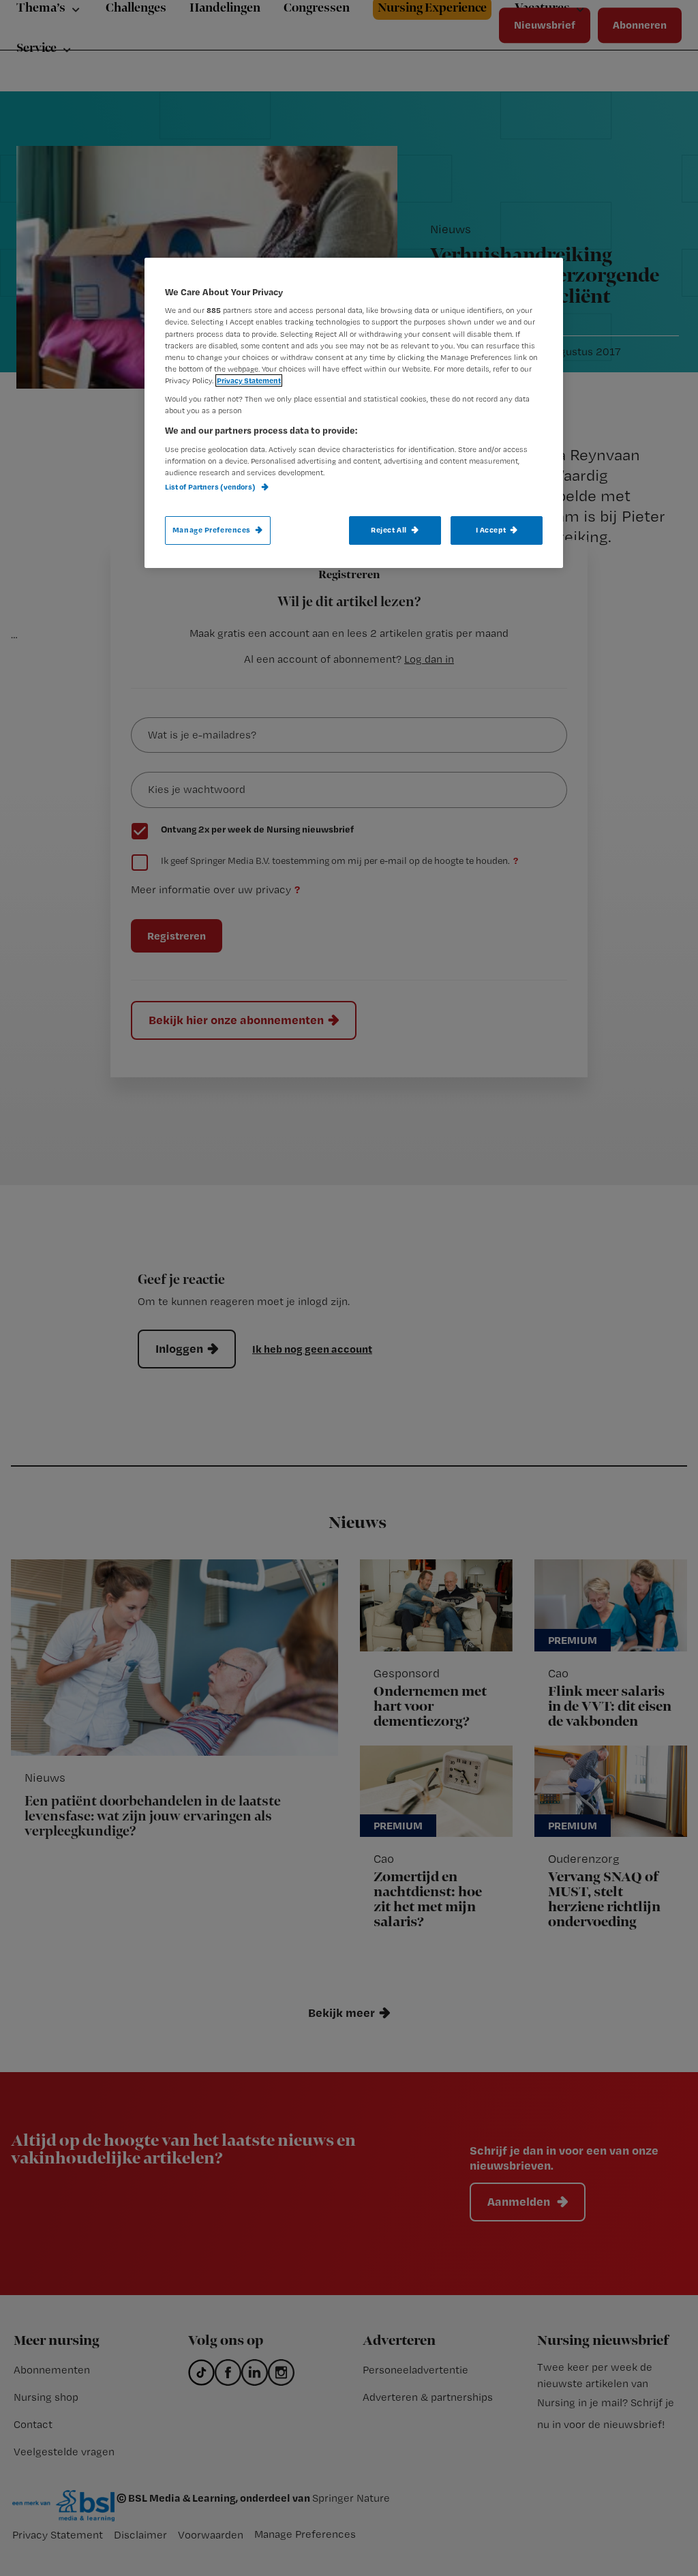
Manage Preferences (212, 530)
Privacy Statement (249, 380)
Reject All (389, 530)
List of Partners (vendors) (211, 487)
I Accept (491, 530)
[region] (354, 413)
